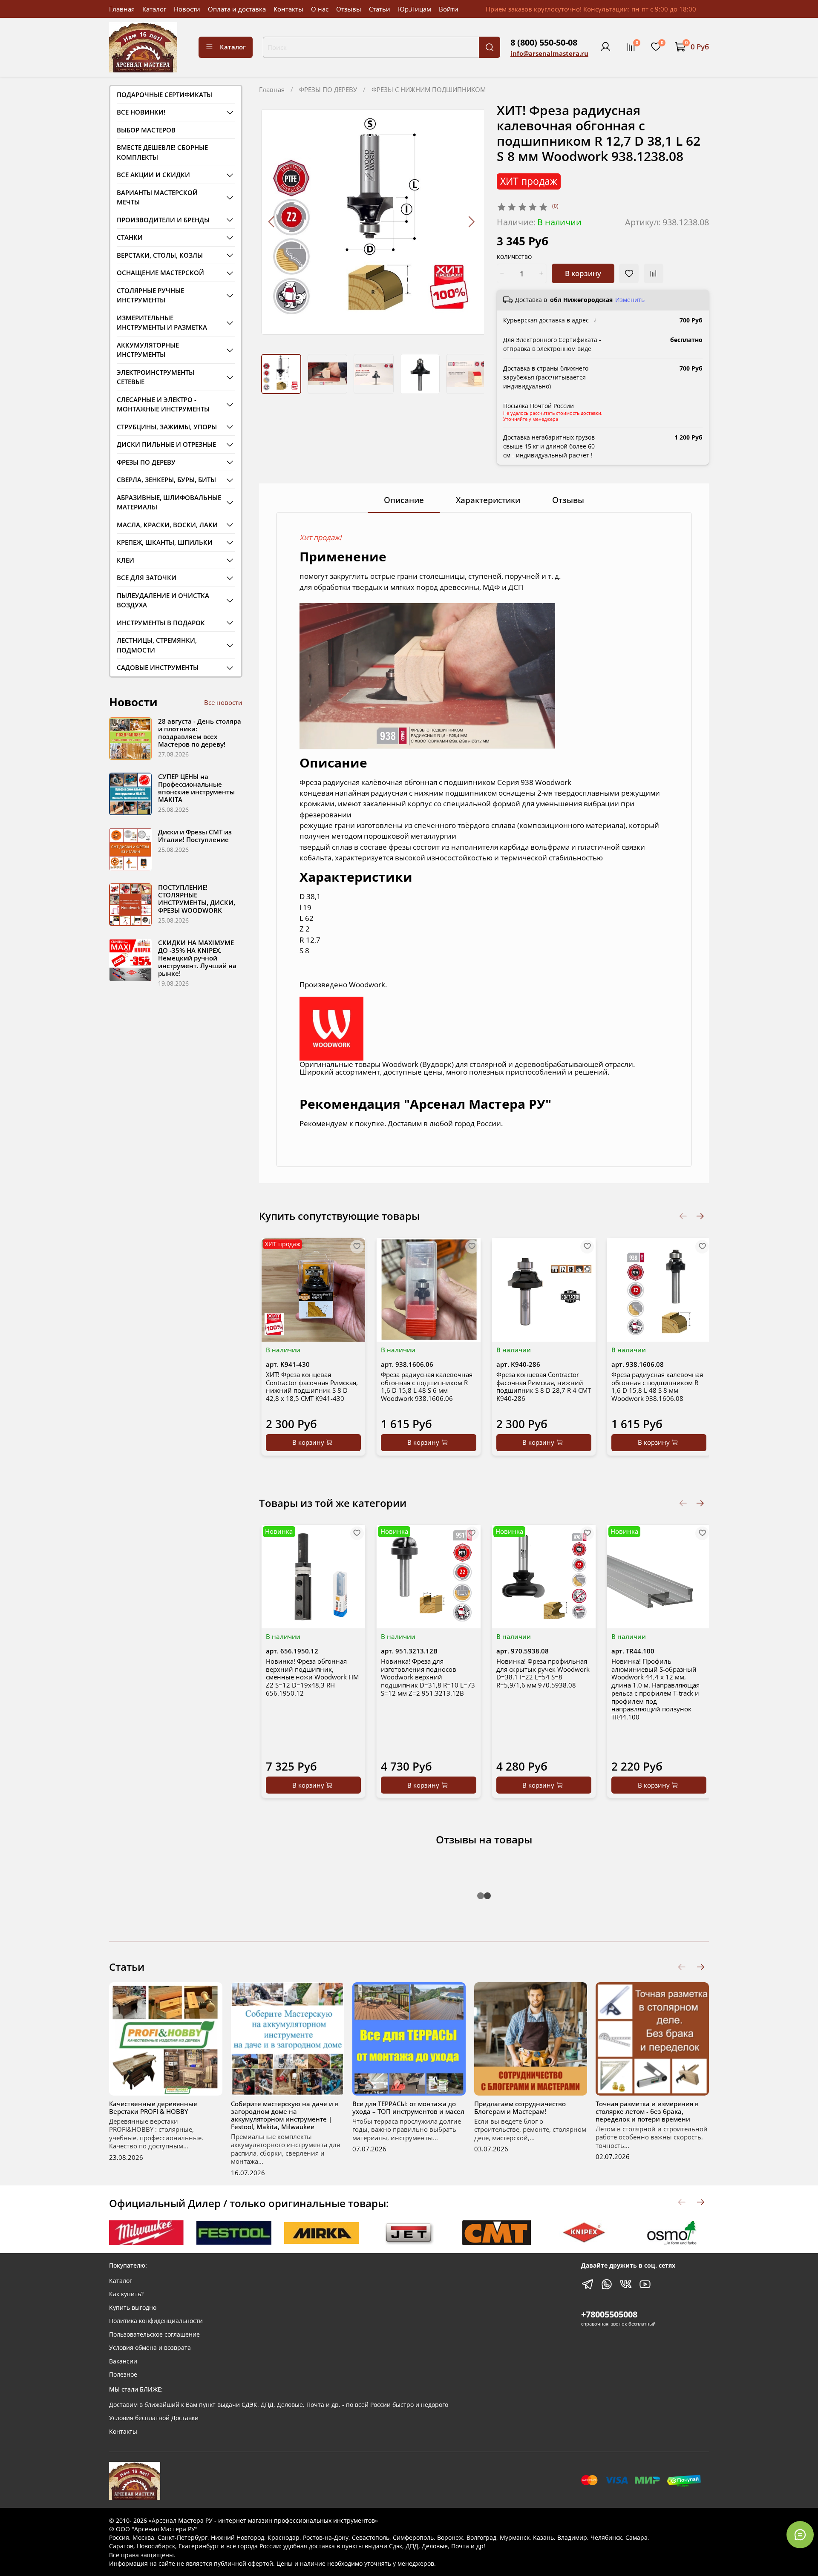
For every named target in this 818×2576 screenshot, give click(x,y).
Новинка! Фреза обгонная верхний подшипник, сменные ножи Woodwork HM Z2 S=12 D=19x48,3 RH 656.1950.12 (312, 1677)
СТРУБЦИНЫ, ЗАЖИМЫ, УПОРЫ (167, 427)
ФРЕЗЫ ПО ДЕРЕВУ (328, 89)
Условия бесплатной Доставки (154, 2418)
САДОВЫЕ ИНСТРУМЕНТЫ (158, 667)
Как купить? (126, 2294)
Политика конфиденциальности (156, 2321)
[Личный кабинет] (605, 47)
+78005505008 (609, 2314)
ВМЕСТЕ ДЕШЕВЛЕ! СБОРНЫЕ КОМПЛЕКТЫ (162, 152)
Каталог (154, 9)
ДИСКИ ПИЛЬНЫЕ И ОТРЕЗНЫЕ (166, 444)
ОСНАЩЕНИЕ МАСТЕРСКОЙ (160, 273)
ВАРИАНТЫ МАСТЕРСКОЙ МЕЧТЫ (157, 197)
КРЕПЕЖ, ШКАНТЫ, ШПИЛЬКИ (165, 542)
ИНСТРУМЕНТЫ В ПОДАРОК (161, 623)
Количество (514, 257)
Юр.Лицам (415, 9)
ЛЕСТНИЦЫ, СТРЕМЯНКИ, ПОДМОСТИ (157, 645)
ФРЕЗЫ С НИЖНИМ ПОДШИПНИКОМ (429, 89)
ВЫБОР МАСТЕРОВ (146, 130)
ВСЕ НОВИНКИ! (141, 112)
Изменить (630, 300)
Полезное (123, 2375)
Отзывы (349, 9)
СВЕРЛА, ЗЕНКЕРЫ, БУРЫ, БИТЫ (166, 480)
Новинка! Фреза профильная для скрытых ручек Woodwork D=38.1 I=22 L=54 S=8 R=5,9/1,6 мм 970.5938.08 (543, 1673)
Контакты (288, 9)
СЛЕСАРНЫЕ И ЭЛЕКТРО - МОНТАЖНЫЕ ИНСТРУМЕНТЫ (163, 404)
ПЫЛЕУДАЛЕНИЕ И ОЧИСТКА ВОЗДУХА (163, 600)
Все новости (223, 702)
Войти (449, 9)
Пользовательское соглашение (154, 2334)
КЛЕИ (125, 560)
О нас (320, 9)
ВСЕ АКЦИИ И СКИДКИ (153, 175)
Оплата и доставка (237, 9)
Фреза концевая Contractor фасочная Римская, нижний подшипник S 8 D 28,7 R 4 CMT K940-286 (544, 1386)
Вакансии (123, 2361)
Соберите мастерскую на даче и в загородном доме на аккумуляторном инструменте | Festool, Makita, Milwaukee (285, 2115)
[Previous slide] (272, 222)
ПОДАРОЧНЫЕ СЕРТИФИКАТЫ (164, 95)
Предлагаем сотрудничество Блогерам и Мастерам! (520, 2107)
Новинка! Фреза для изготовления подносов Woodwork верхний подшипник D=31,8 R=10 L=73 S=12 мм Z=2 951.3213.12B (428, 1677)
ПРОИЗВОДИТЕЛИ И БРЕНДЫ (163, 220)
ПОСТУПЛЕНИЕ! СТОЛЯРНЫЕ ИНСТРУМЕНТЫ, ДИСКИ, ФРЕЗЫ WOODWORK (197, 899)
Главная (122, 9)
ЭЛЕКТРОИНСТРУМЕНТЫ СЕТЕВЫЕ (156, 377)
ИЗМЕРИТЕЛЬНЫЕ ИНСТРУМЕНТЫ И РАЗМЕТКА (162, 323)
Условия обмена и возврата (150, 2348)
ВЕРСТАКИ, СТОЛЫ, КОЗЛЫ (160, 255)
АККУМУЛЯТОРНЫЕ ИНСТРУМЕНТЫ (148, 350)
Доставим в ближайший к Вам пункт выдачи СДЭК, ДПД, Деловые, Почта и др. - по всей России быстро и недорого (279, 2405)
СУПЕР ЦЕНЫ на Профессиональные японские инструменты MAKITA (196, 788)
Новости (187, 9)
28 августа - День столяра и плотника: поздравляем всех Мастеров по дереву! (200, 733)
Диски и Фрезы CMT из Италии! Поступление (195, 836)
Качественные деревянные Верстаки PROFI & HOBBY (153, 2107)
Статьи (380, 9)
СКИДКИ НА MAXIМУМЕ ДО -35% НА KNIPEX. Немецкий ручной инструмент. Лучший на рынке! (197, 958)
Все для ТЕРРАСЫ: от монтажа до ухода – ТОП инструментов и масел (408, 2107)
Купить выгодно (133, 2308)
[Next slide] (471, 222)
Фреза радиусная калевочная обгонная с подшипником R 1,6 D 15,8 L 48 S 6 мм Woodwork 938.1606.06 (427, 1386)
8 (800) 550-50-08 (544, 42)
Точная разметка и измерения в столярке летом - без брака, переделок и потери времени (647, 2111)
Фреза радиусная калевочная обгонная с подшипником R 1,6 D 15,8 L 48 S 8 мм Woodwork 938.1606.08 (657, 1386)
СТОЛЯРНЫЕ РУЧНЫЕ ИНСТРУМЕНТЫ (150, 295)
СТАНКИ (130, 237)
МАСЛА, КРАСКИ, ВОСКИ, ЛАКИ (167, 525)
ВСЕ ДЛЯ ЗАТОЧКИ (147, 578)
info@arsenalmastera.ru (549, 53)
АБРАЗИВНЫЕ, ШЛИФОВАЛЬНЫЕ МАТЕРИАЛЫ (169, 502)
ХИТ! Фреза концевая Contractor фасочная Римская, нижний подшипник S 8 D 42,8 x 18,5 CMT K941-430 (312, 1386)
